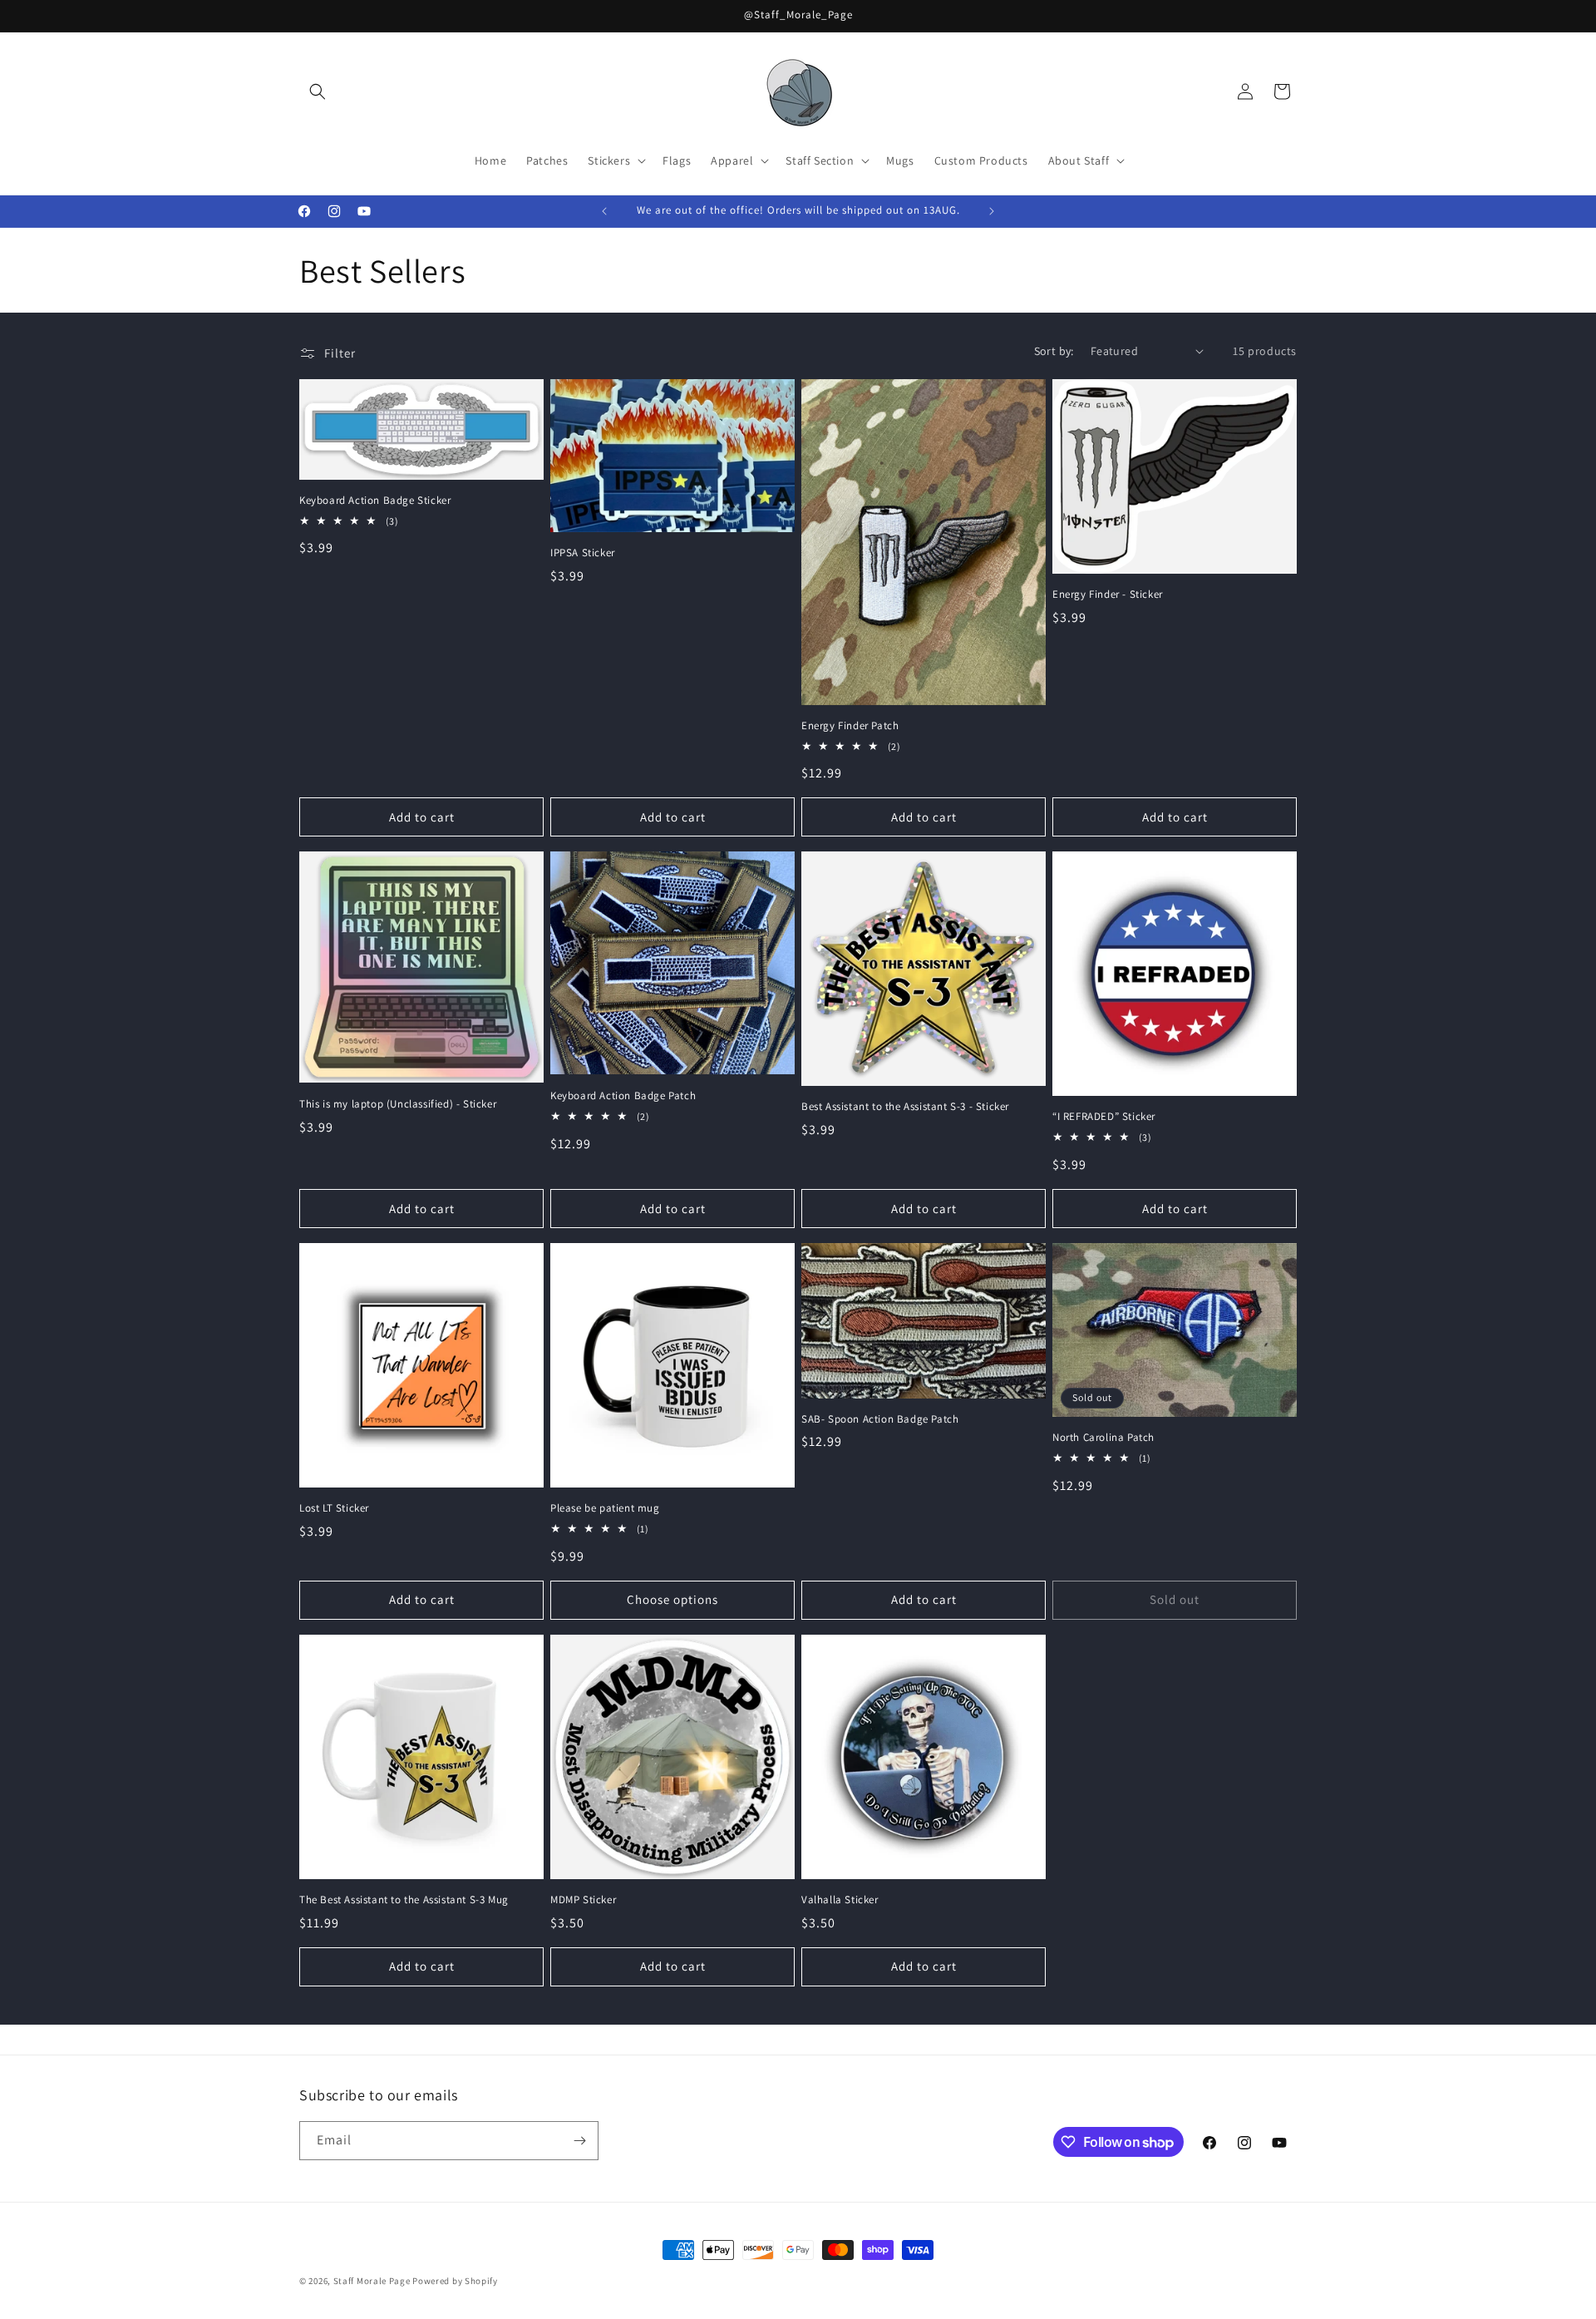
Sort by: (1054, 351)
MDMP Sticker (583, 1900)
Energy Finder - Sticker (1108, 595)
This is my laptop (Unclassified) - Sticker (398, 1104)
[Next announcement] (992, 211)
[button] (318, 91)
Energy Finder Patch (850, 726)
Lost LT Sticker (334, 1508)
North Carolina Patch (1103, 1438)
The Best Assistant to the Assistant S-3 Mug (404, 1900)
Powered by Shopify (455, 2281)
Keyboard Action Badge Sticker (375, 501)
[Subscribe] (579, 2141)
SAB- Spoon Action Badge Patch (880, 1419)
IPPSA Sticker (583, 553)
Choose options (672, 1599)
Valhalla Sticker (840, 1900)
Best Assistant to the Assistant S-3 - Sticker (905, 1107)
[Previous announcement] (604, 211)
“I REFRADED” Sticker (1104, 1117)
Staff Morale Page (372, 2281)
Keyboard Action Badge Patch (623, 1096)
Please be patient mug (605, 1508)
